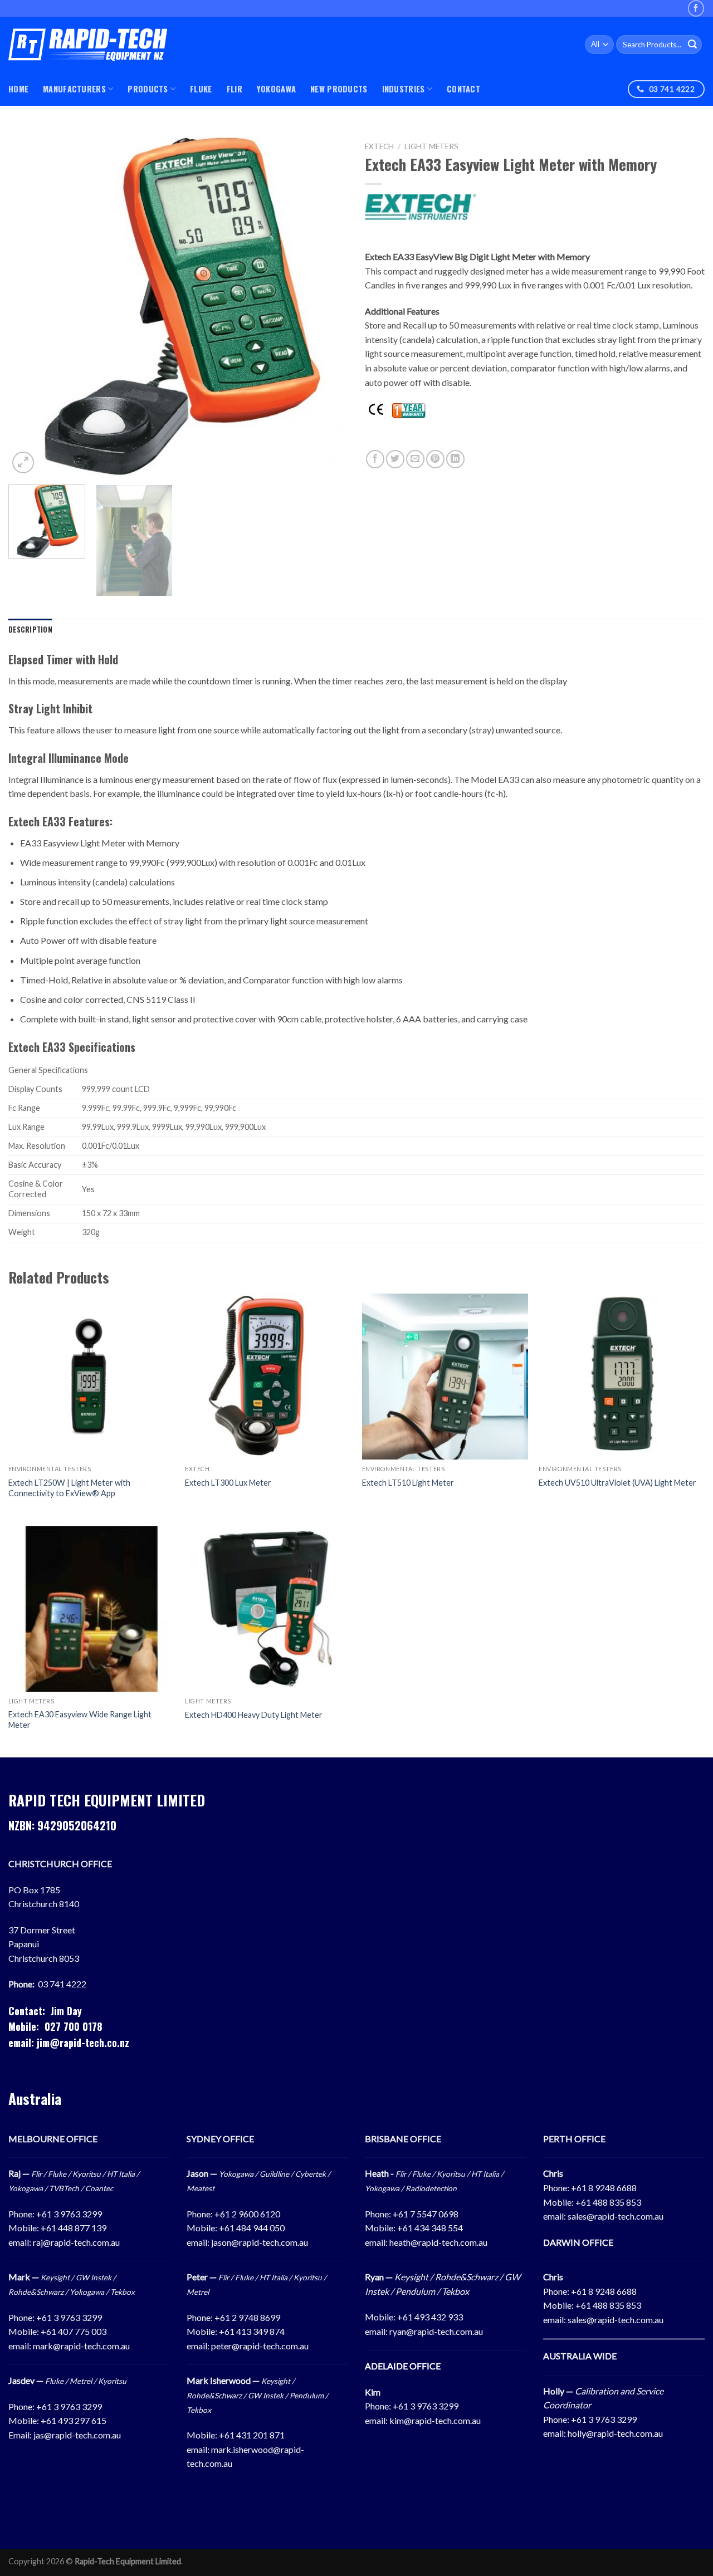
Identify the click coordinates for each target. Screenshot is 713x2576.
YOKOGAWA (276, 89)
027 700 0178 (74, 2026)
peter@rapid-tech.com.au (260, 2346)
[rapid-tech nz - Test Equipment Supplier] (88, 45)
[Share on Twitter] (395, 459)
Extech (379, 146)
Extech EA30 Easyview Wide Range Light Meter (80, 1720)
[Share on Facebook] (375, 459)
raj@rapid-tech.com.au (76, 2242)
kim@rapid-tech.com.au (435, 2420)
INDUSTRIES (404, 89)
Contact (463, 89)
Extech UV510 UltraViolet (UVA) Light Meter (617, 1483)
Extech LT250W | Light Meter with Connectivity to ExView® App (69, 1488)
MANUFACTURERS (74, 89)
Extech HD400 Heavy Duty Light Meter (254, 1715)
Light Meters (431, 146)
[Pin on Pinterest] (435, 459)
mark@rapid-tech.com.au (81, 2346)
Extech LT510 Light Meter (408, 1483)
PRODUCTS (148, 89)
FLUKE (201, 89)
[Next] (328, 306)
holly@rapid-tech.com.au (615, 2433)
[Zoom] (23, 462)
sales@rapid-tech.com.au (616, 2216)
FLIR (235, 89)
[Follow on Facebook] (696, 8)
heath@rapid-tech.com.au (438, 2242)
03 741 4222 (62, 1984)
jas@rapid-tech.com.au (77, 2435)
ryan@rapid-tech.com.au (436, 2331)
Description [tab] (30, 630)
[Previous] (29, 306)
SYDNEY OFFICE (220, 2139)
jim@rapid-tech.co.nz (83, 2043)
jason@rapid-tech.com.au (260, 2242)
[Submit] (692, 45)
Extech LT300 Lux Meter (228, 1483)
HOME (18, 89)
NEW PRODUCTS (339, 89)
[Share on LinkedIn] (455, 459)
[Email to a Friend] (415, 459)
